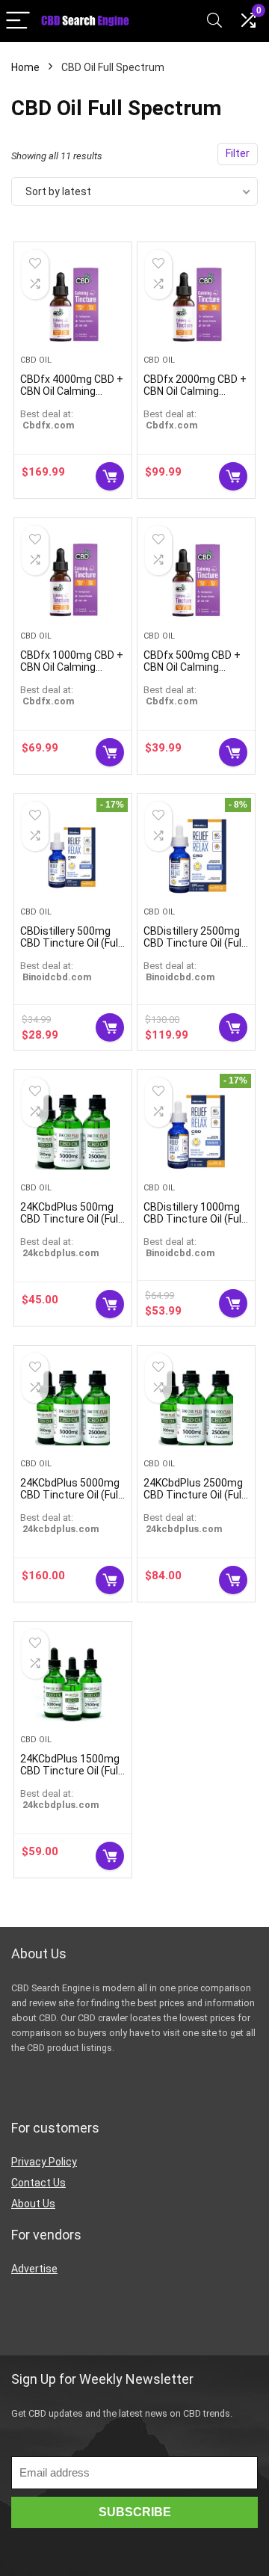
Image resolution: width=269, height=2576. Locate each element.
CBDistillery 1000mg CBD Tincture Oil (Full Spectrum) (194, 1219)
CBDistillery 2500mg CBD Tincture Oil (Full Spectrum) (194, 943)
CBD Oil (36, 360)
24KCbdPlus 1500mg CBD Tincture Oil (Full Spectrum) (70, 1771)
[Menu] (18, 21)
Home (25, 67)
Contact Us (38, 2183)
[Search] (214, 21)
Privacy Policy (44, 2162)
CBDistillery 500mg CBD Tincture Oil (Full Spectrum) (70, 943)
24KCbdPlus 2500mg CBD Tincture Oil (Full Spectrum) (194, 1495)
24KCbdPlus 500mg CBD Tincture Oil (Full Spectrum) (70, 1219)
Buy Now (110, 476)
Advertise (34, 2269)
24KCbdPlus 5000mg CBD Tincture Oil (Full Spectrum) (70, 1495)
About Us (33, 2204)
